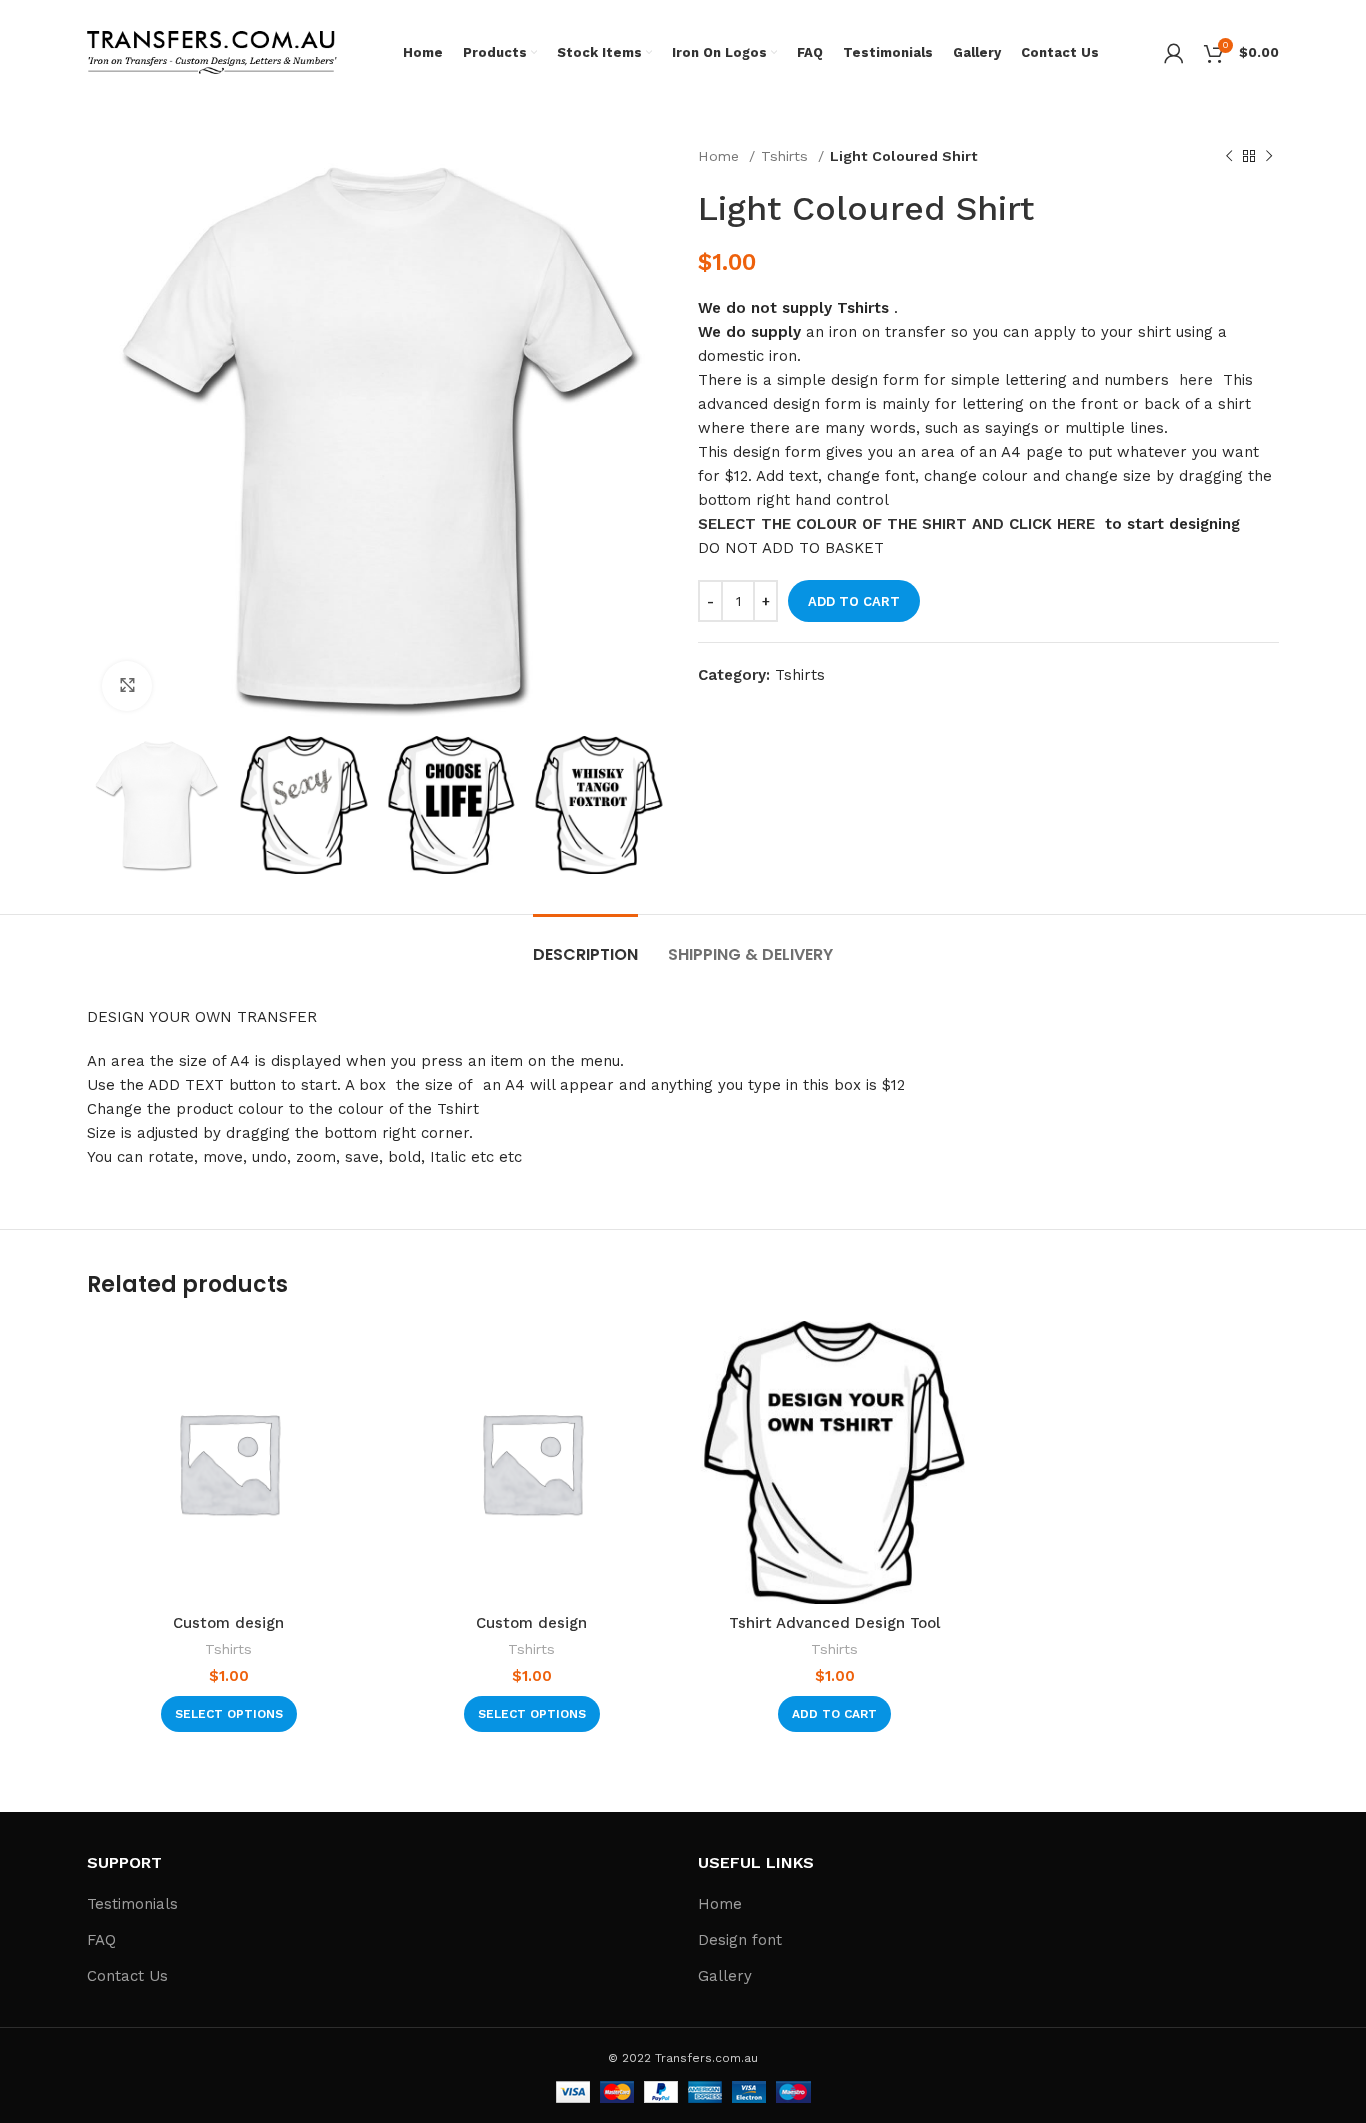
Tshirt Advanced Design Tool (834, 1623)
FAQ (101, 1940)
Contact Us (127, 1976)
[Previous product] (1229, 156)
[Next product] (1269, 156)
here (1196, 380)
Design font (740, 1940)
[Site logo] (212, 51)
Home (721, 156)
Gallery (725, 1976)
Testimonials (132, 1904)
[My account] (1174, 53)
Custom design (228, 1623)
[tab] (585, 944)
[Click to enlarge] (127, 686)
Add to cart (854, 601)
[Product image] (834, 1462)
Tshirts (787, 156)
